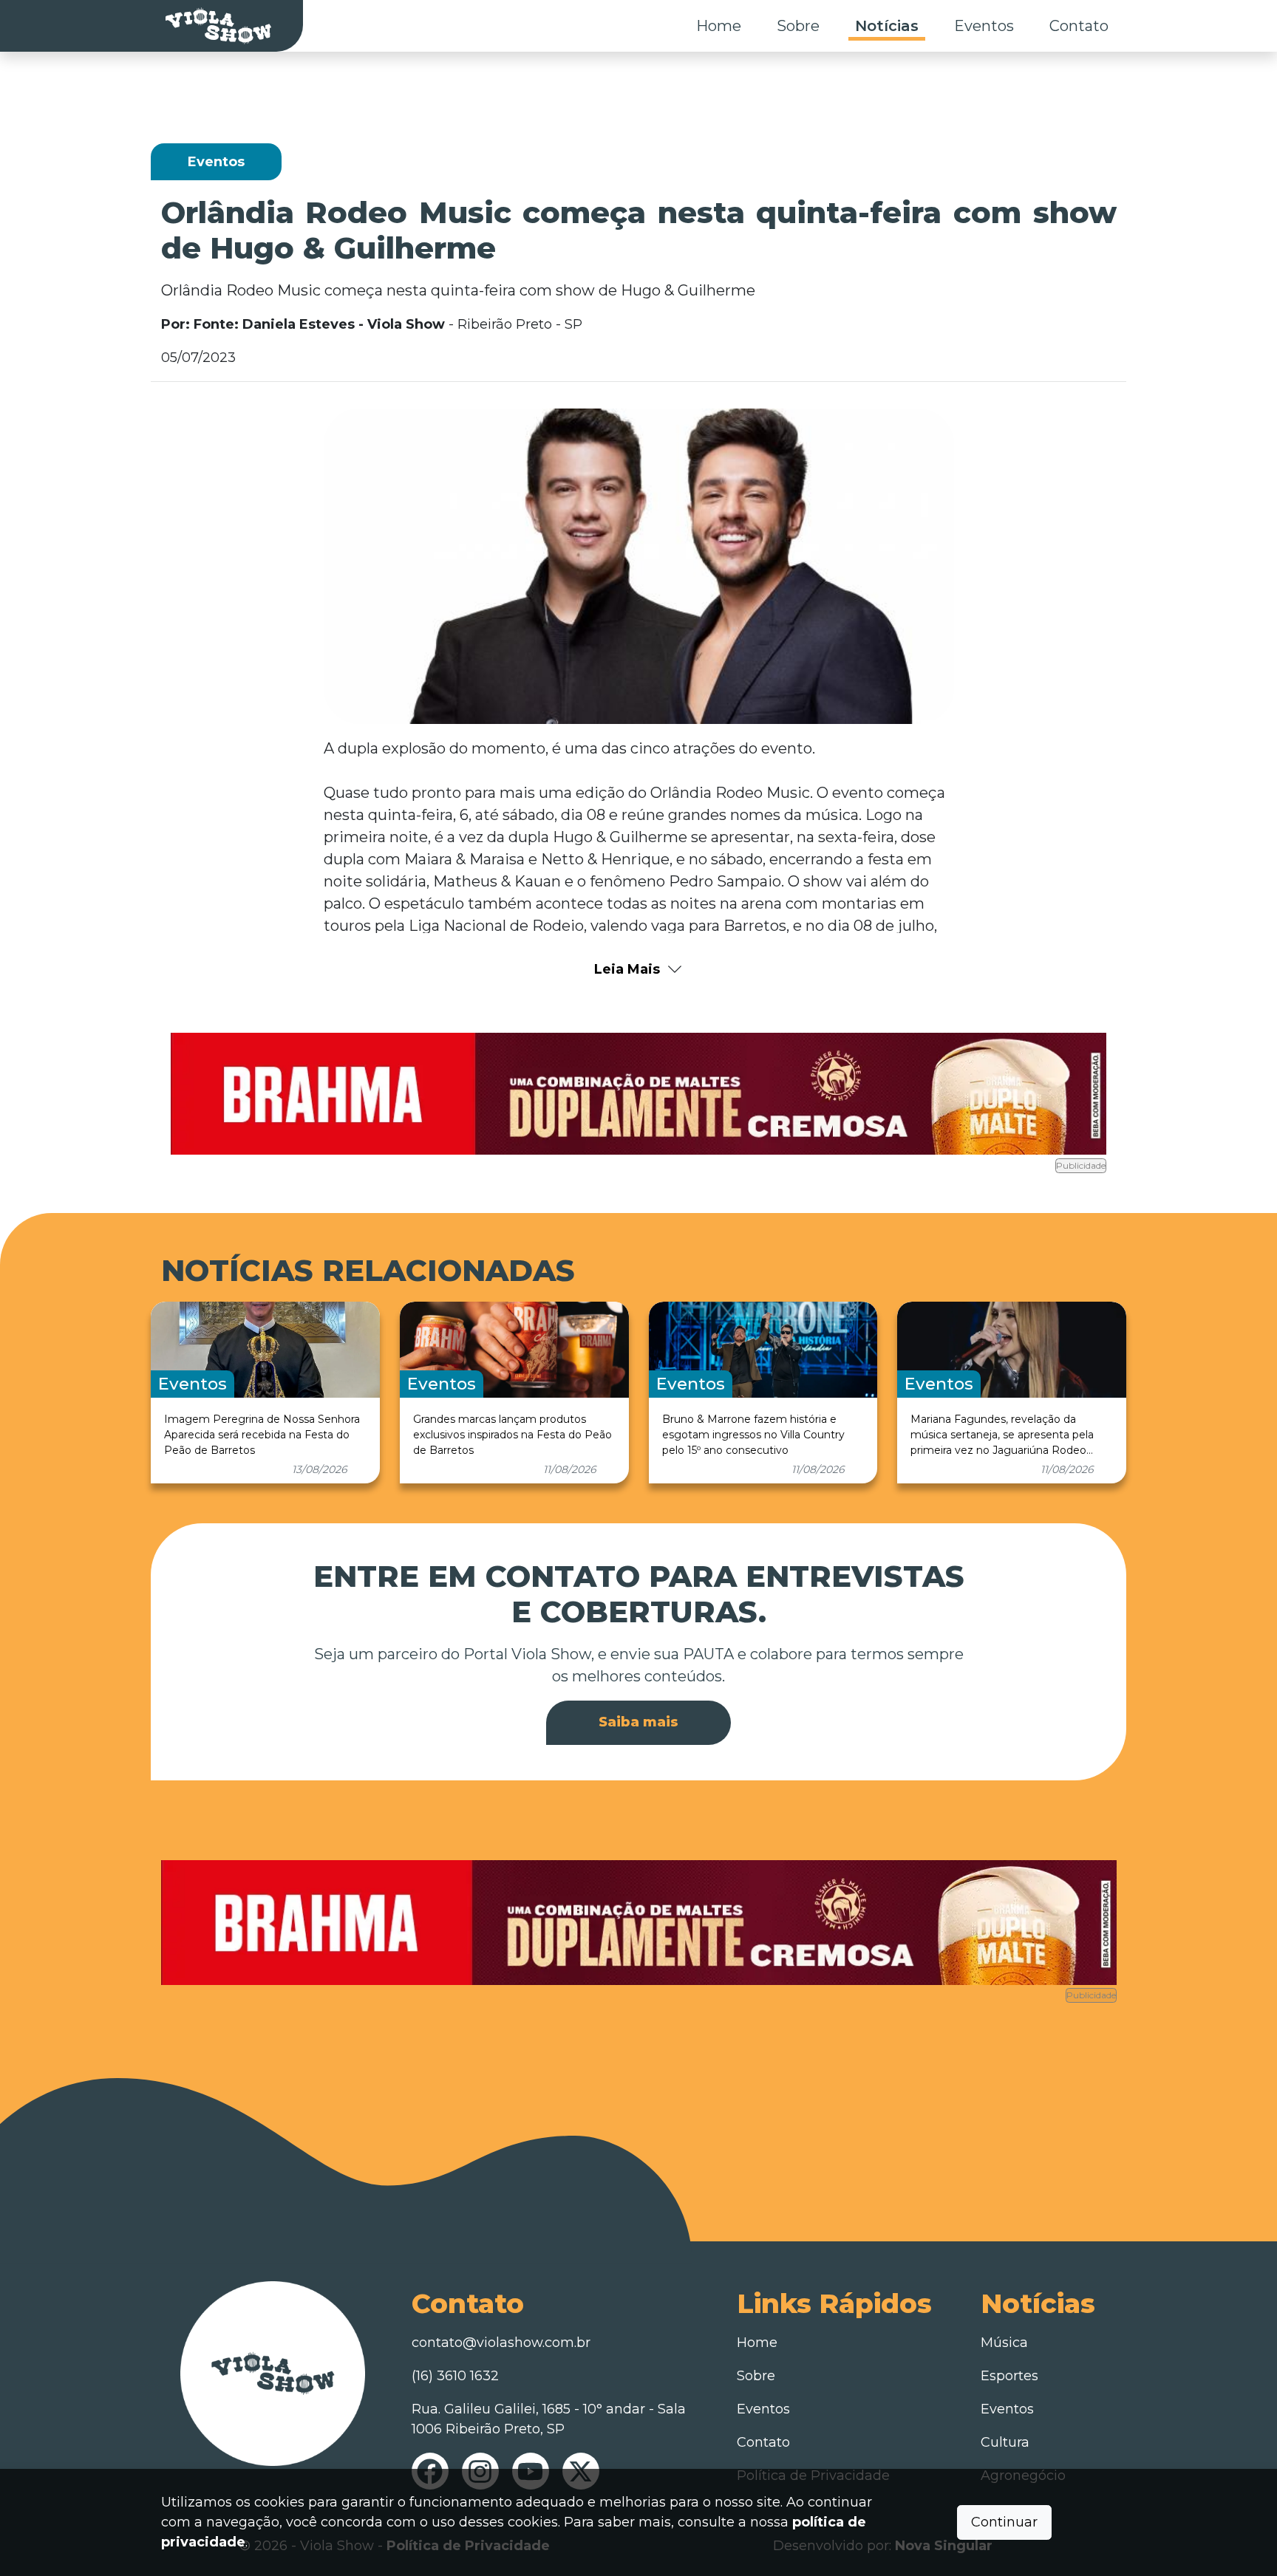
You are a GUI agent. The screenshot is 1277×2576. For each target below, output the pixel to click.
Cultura (1005, 2442)
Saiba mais (638, 1722)
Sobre (798, 26)
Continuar (1004, 2522)
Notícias (887, 26)
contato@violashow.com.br (501, 2343)
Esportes (1009, 2376)
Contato (1079, 26)
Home (719, 26)
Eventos (984, 26)
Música (1004, 2343)
